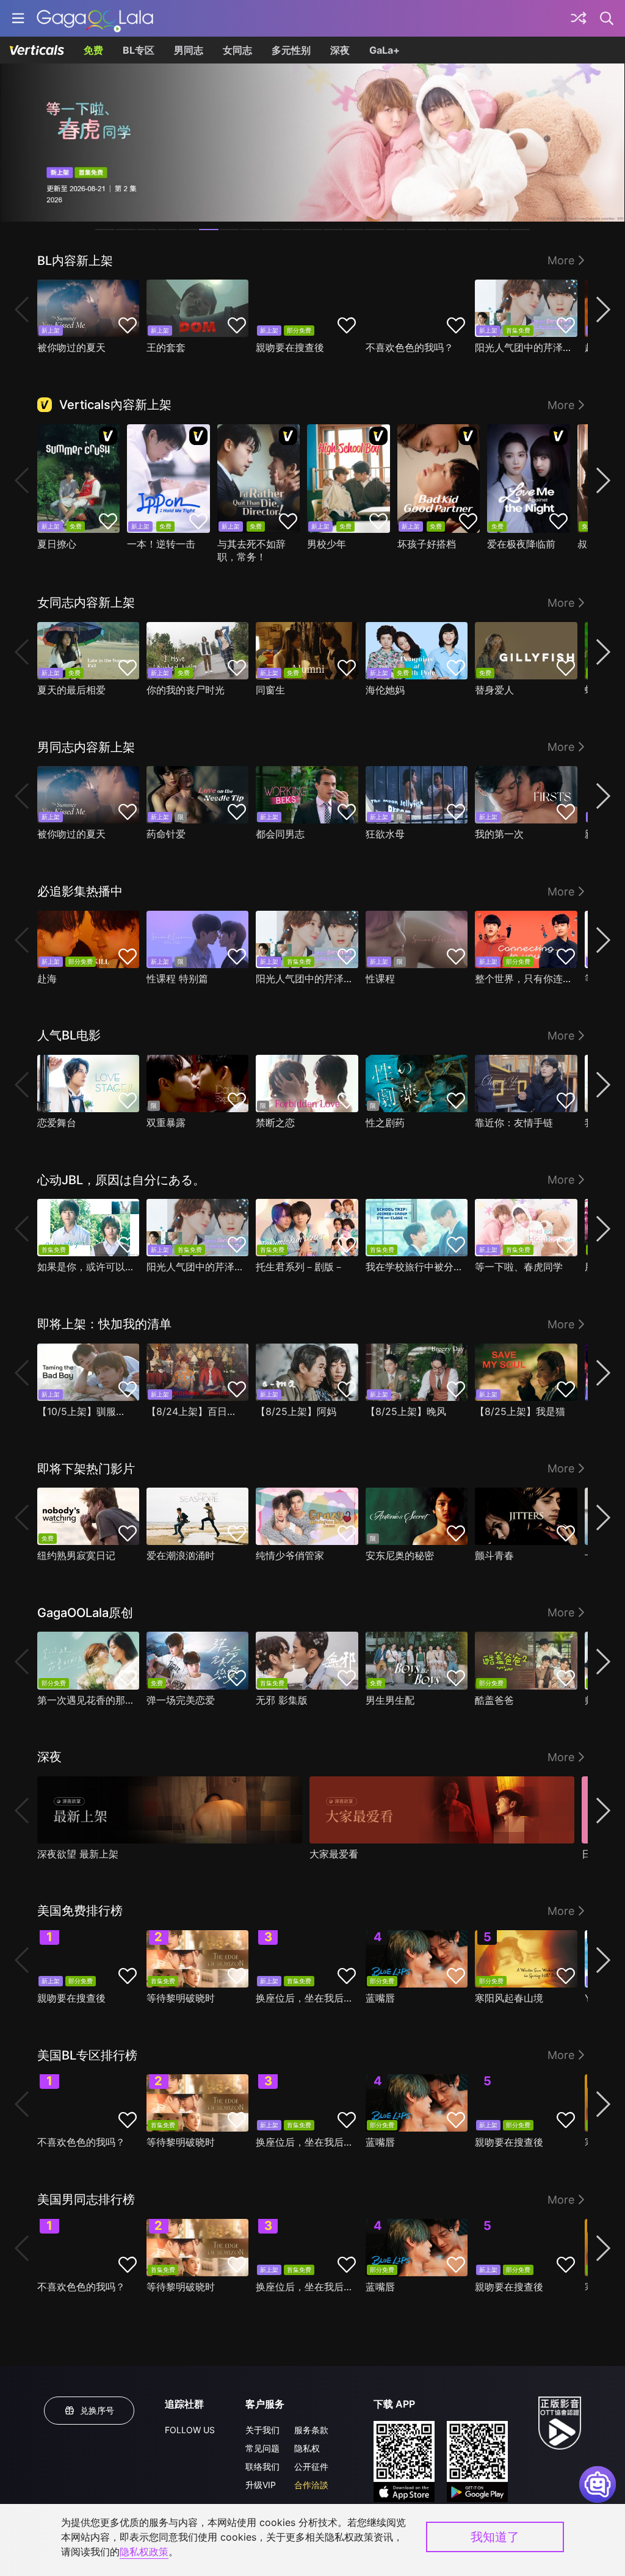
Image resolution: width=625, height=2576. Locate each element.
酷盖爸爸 (494, 1700)
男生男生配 (390, 1700)
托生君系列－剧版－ (300, 1267)
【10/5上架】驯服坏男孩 (85, 1411)
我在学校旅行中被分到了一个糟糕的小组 (414, 1267)
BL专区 (139, 50)
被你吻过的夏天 (71, 347)
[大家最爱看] (442, 1810)
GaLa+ (385, 50)
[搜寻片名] (607, 18)
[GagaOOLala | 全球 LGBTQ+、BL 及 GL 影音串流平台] (95, 18)
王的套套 (166, 347)
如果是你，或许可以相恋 (85, 1267)
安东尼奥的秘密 (400, 1555)
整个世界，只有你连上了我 (523, 979)
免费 (93, 50)
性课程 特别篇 (177, 979)
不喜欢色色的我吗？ (410, 347)
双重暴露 (166, 1123)
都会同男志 (280, 834)
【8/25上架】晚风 (406, 1411)
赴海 (47, 979)
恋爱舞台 (57, 1123)
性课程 (380, 979)
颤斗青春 (494, 1555)
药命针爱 (166, 834)
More (561, 260)
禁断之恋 (275, 1123)
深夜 (340, 50)
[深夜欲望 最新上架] (170, 1810)
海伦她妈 (385, 690)
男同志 (189, 50)
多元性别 (291, 50)
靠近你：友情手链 (514, 1123)
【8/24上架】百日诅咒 (194, 1411)
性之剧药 (385, 1123)
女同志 (237, 50)
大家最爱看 (334, 1854)
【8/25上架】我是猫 (520, 1411)
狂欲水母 (385, 834)
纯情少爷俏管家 (290, 1555)
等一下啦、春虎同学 (519, 1267)
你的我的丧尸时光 (186, 690)
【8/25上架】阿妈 (296, 1411)
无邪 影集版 (282, 1700)
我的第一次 (499, 834)
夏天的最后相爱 (71, 690)
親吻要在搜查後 (290, 347)
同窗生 (270, 690)
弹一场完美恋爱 (181, 1700)
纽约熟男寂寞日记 (76, 1555)
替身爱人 (494, 690)
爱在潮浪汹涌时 (181, 1555)
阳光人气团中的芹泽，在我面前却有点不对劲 (523, 347)
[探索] (579, 18)
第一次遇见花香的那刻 (85, 1700)
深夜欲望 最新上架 (78, 1854)
